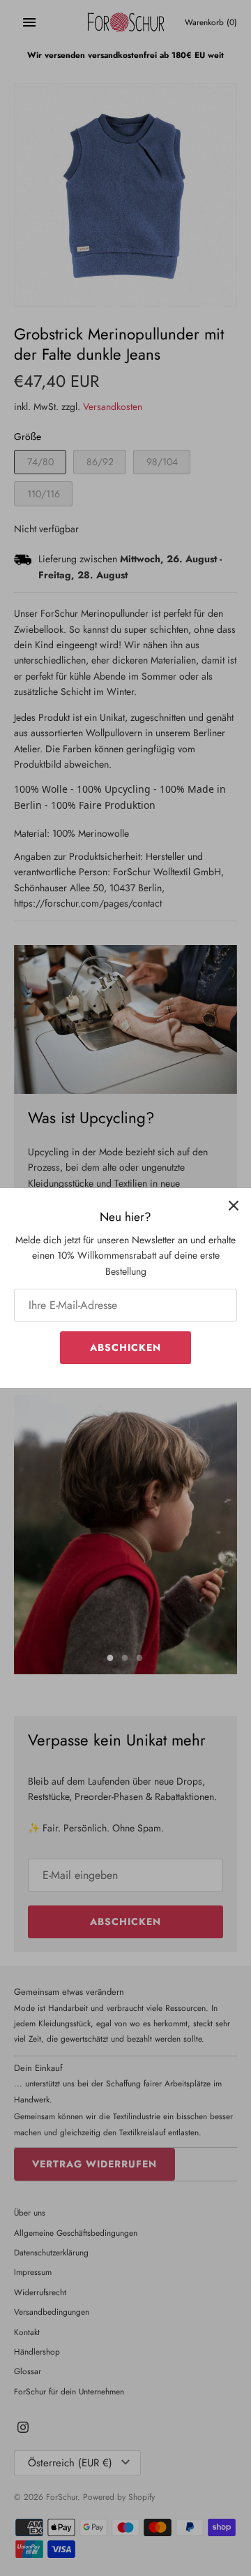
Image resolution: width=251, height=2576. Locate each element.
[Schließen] (234, 1206)
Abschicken (125, 1347)
